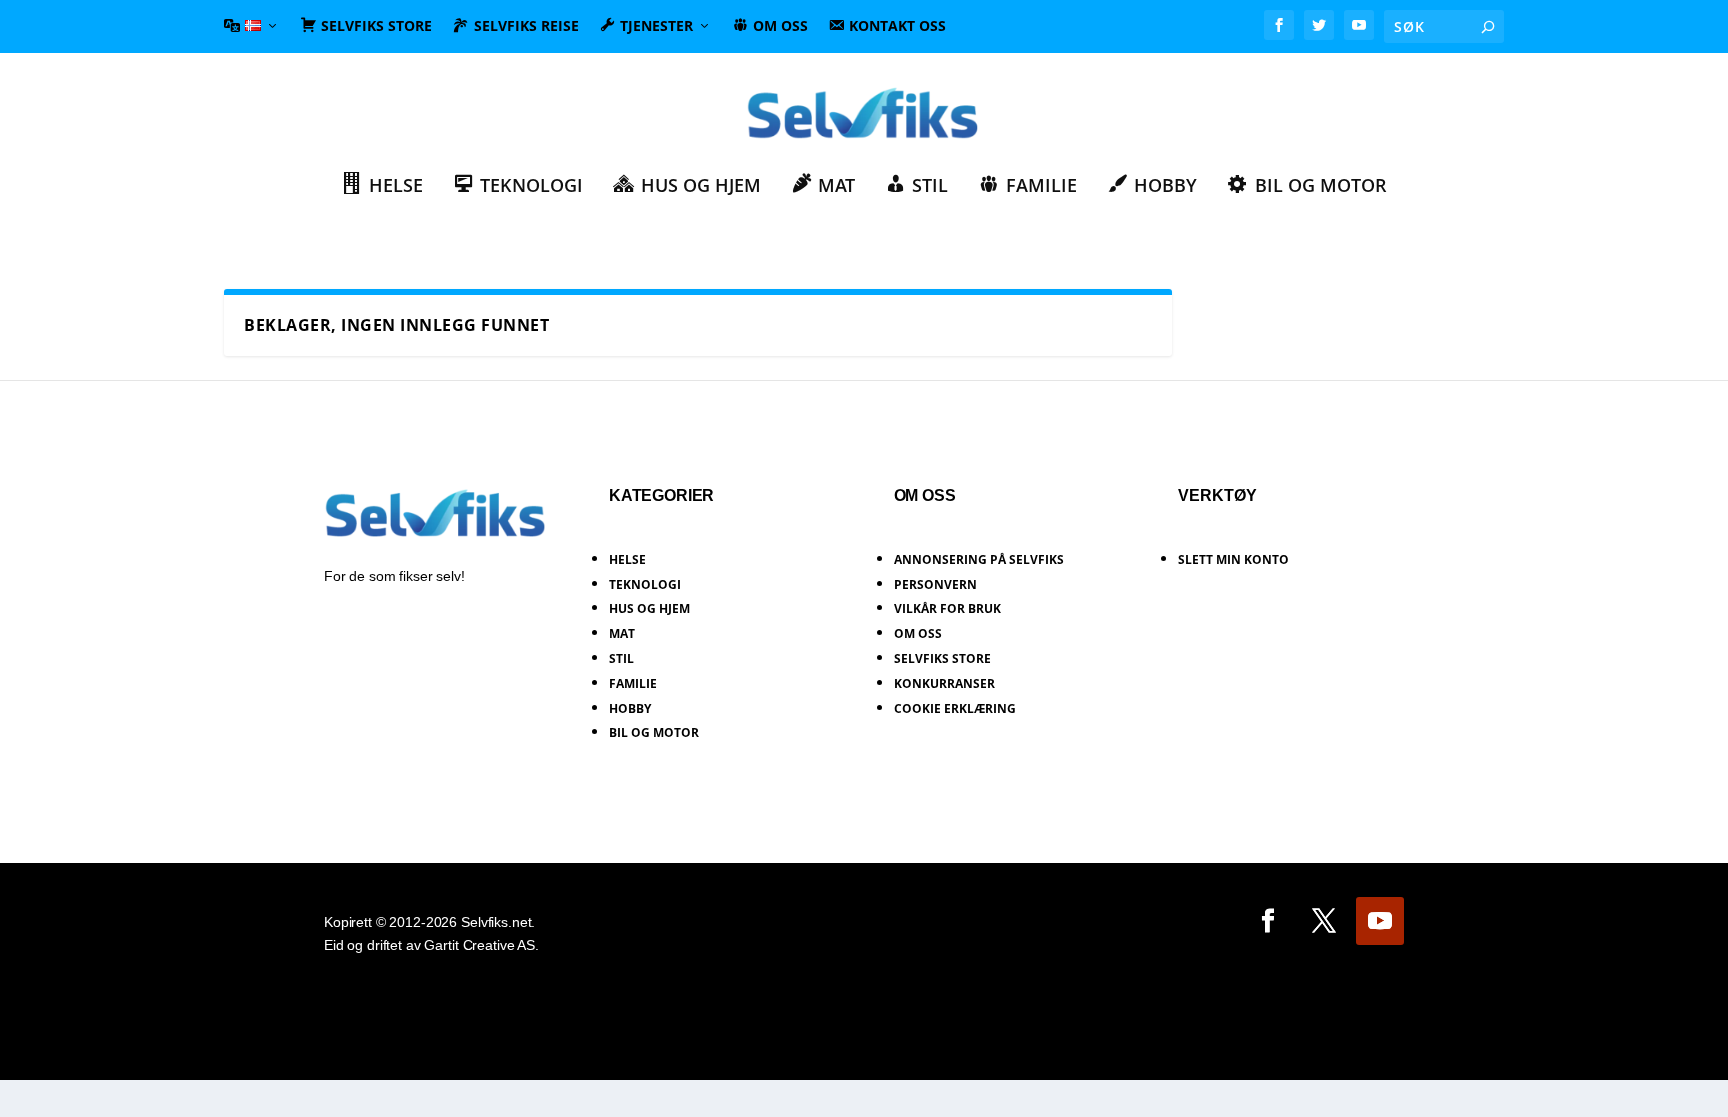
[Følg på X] (1324, 921)
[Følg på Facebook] (1268, 921)
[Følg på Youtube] (1380, 921)
